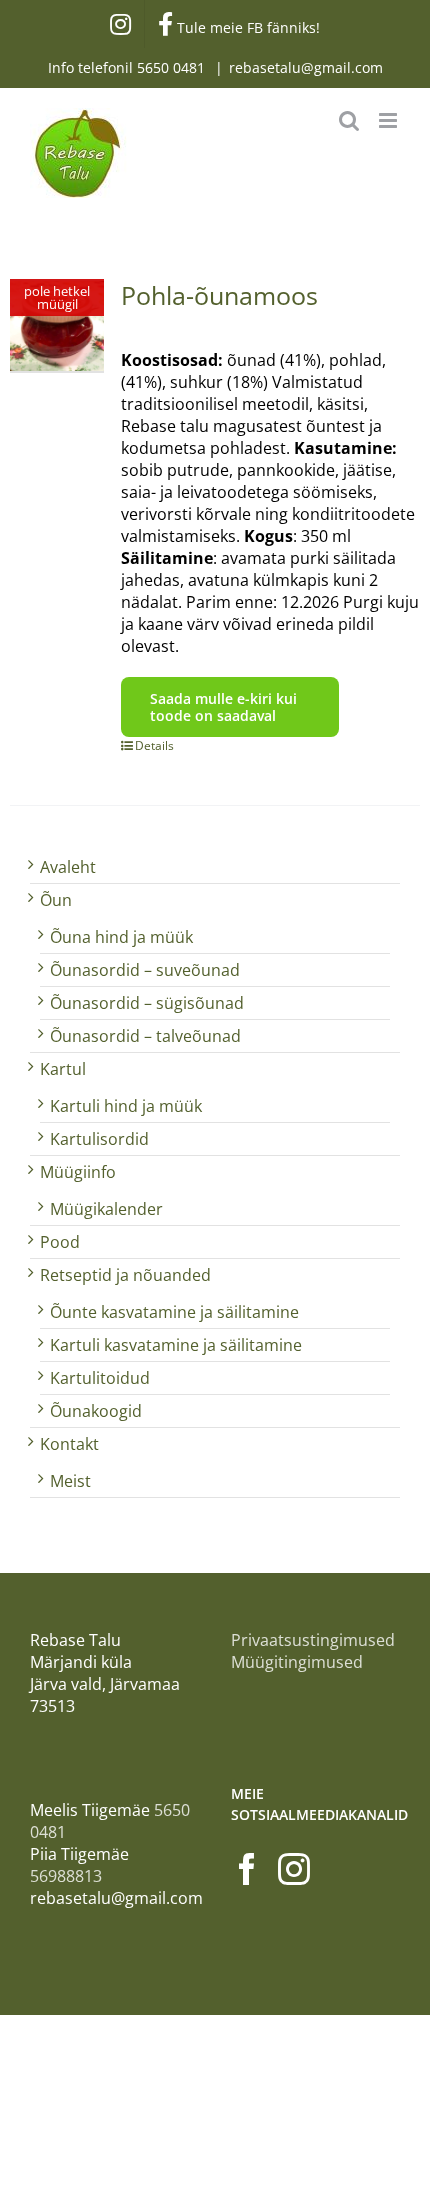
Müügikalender (106, 1209)
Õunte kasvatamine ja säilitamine (174, 1312)
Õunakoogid (96, 1411)
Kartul (63, 1069)
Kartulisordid (99, 1139)
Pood (60, 1242)
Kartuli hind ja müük (126, 1106)
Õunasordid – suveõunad (145, 970)
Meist (70, 1481)
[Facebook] (247, 1869)
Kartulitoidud (100, 1378)
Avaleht (68, 867)
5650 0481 (173, 67)
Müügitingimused (297, 1662)
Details (154, 745)
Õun (56, 900)
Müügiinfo (78, 1172)
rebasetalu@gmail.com (306, 67)
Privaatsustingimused (313, 1640)
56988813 (66, 1876)
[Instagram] (294, 1869)
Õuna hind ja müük (121, 937)
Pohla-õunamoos (219, 295)
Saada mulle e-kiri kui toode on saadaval (223, 707)
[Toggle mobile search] (349, 120)
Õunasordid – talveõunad (145, 1036)
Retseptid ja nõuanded (125, 1275)
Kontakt (69, 1444)
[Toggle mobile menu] (389, 120)
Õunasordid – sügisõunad (147, 1003)
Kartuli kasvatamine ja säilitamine (176, 1345)
